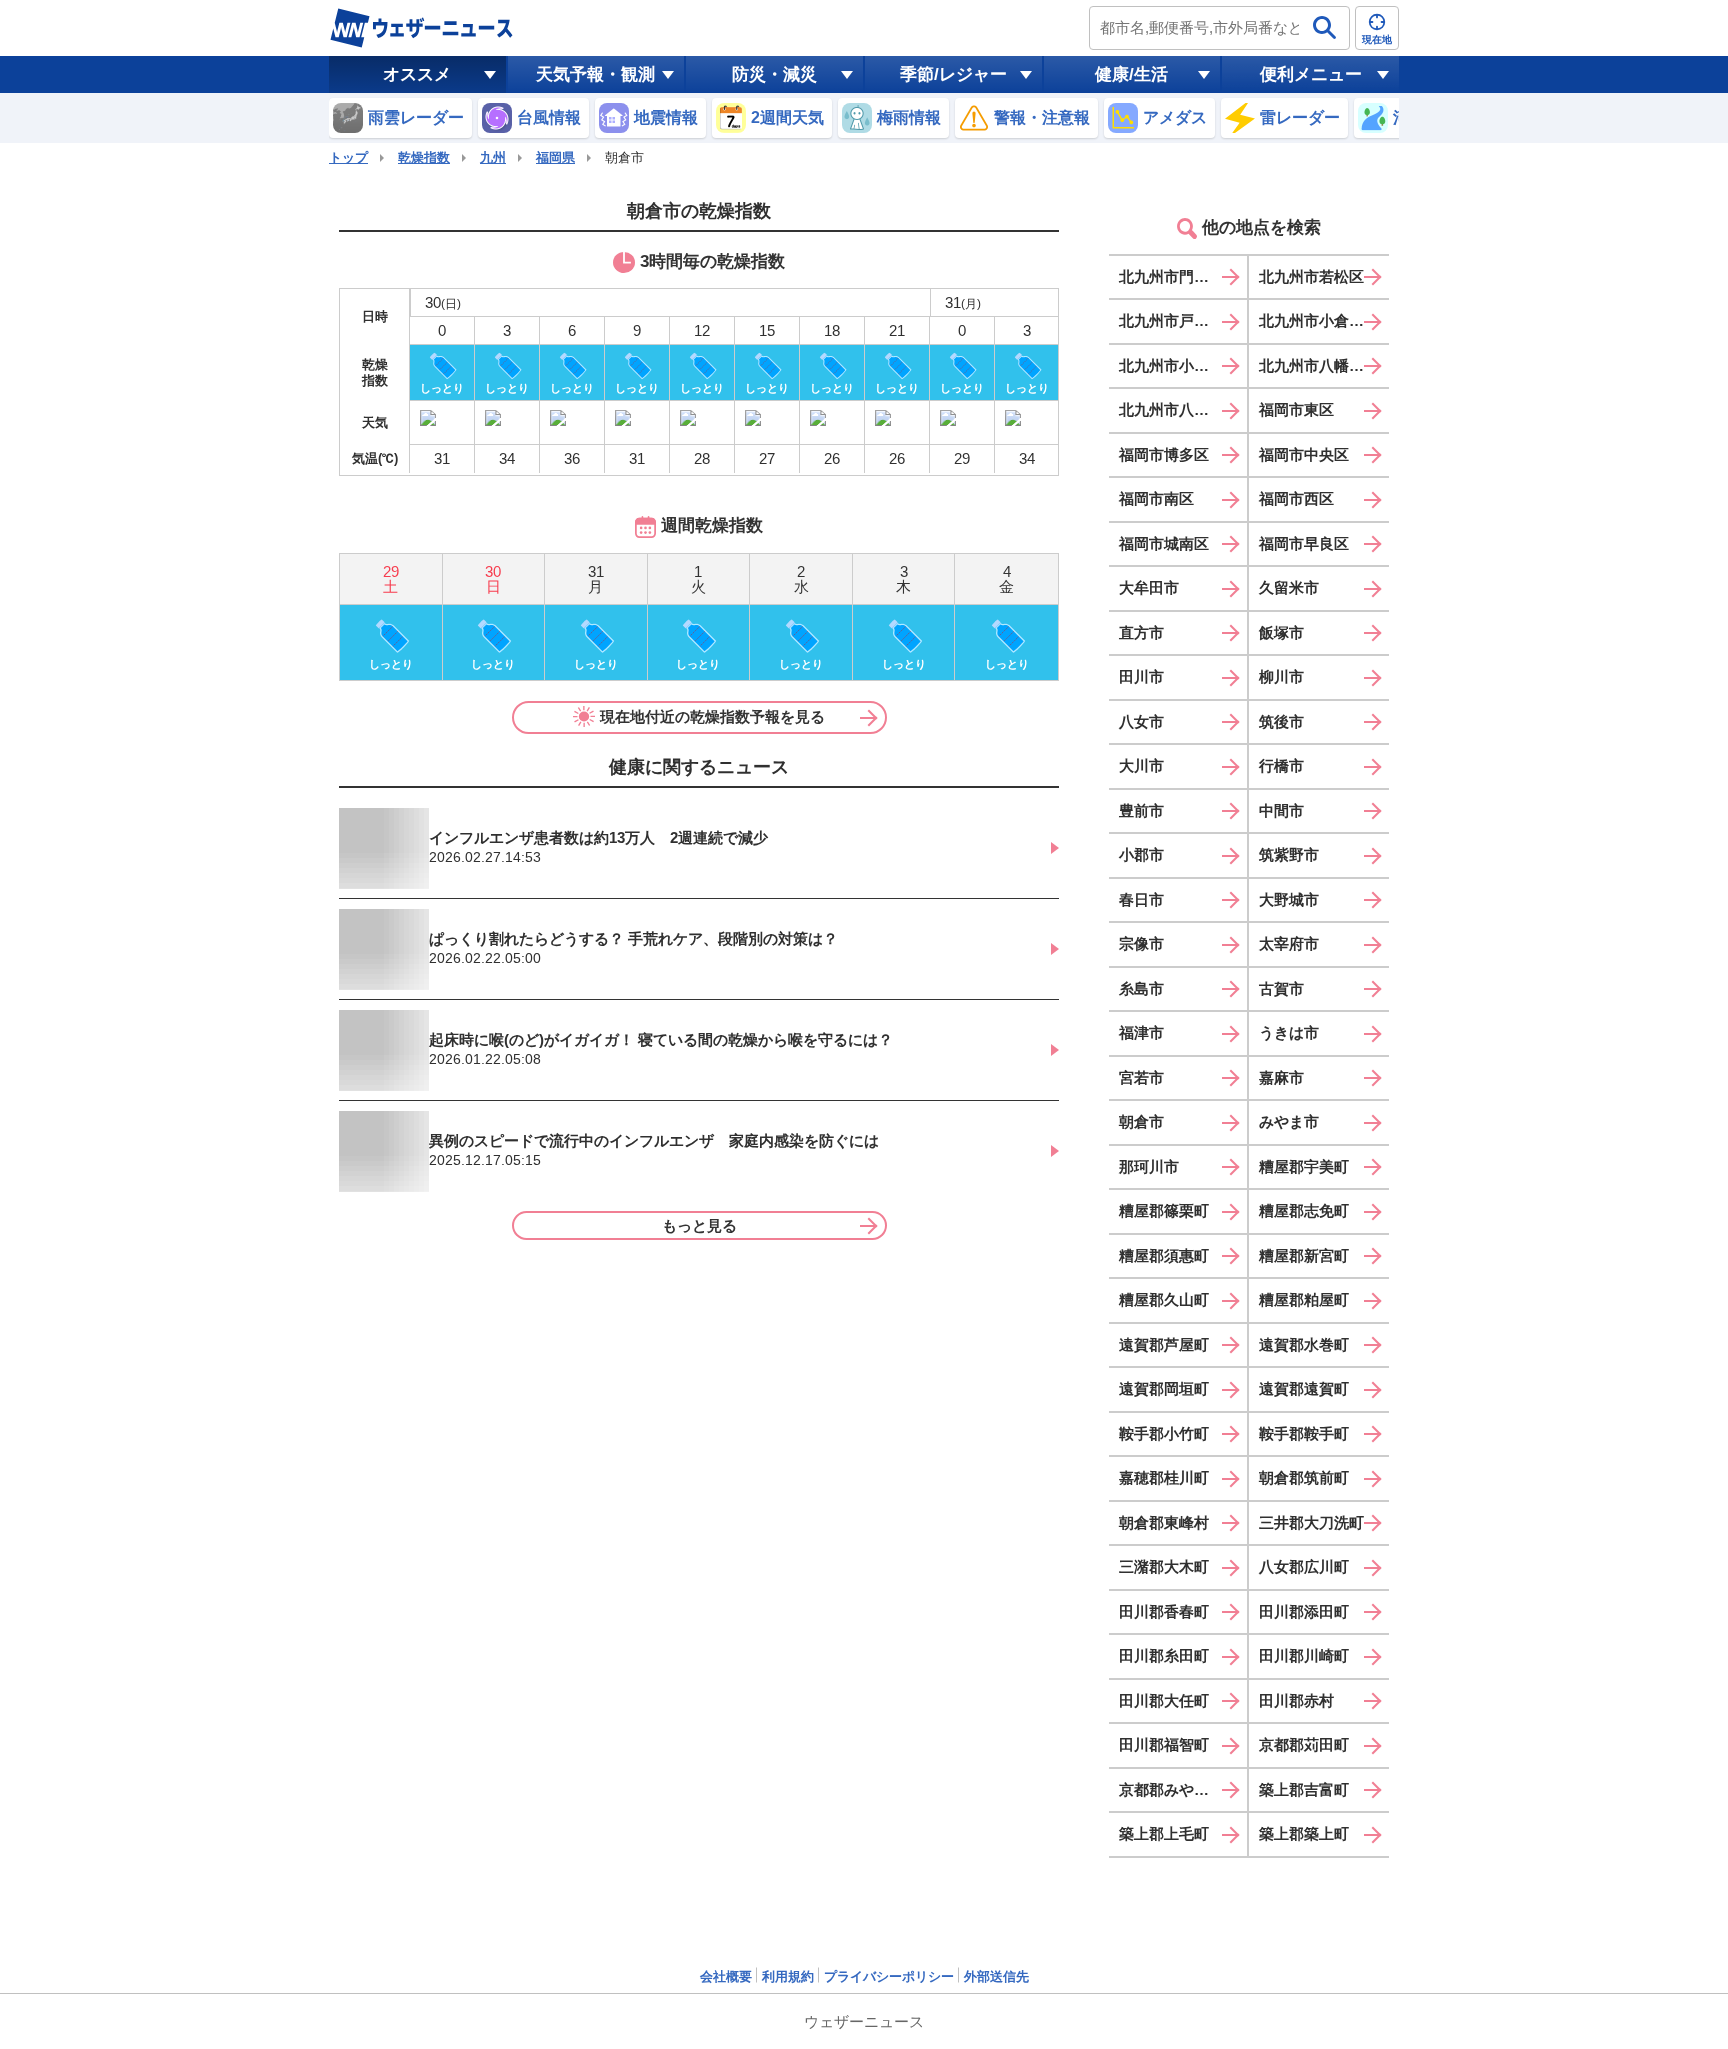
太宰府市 (1289, 943)
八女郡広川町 (1304, 1566)
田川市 (1141, 676)
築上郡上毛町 (1164, 1833)
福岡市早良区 (1304, 543)
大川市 (1141, 765)
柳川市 (1281, 676)
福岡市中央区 (1304, 454)
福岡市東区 (1296, 409)
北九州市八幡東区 (1319, 365)
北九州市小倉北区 (1319, 320)
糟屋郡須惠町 (1164, 1255)
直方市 (1141, 632)
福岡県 (555, 157)
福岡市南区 (1156, 498)
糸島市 (1141, 988)
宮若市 (1141, 1077)
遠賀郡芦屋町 (1164, 1344)
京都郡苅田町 (1304, 1744)
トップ (348, 157)
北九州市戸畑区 (1171, 320)
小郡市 (1141, 854)
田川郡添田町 (1304, 1611)
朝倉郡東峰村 (1164, 1522)
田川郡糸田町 (1164, 1655)
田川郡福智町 (1164, 1744)
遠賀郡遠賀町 (1304, 1388)
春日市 (1141, 899)
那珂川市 (1149, 1166)
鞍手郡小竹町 (1164, 1433)
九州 (493, 157)
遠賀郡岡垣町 (1164, 1388)
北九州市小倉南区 (1179, 365)
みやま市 (1289, 1121)
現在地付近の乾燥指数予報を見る (712, 716)
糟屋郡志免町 (1304, 1210)
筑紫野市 (1289, 854)
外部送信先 (996, 1976)
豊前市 (1141, 810)
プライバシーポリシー (889, 1976)
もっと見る (699, 1225)
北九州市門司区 (1171, 276)
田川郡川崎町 (1304, 1655)
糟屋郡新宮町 (1304, 1255)
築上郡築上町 (1304, 1833)
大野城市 (1289, 899)
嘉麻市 (1281, 1077)
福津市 (1141, 1032)
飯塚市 (1281, 632)
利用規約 (788, 1976)
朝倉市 (1141, 1121)
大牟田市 (1149, 587)
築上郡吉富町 (1304, 1789)
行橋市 (1281, 765)
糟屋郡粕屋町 (1304, 1299)
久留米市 (1289, 587)
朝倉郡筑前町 (1304, 1477)
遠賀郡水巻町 (1304, 1344)
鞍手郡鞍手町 (1304, 1433)
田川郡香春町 (1164, 1611)
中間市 (1281, 810)
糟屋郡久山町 (1164, 1299)
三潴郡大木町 (1164, 1566)
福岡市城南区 (1164, 543)
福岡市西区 (1296, 498)
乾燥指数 (424, 157)
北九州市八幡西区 (1179, 409)
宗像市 (1141, 943)
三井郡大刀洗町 (1311, 1522)
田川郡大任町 (1164, 1700)
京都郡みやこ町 (1171, 1789)
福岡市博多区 (1164, 454)
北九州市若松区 (1311, 276)
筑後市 (1281, 721)
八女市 (1141, 721)
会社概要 (726, 1976)
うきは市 (1289, 1032)
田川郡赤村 (1296, 1700)
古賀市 (1281, 988)
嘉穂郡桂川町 (1164, 1477)
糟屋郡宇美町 (1304, 1166)
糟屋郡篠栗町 (1164, 1210)
